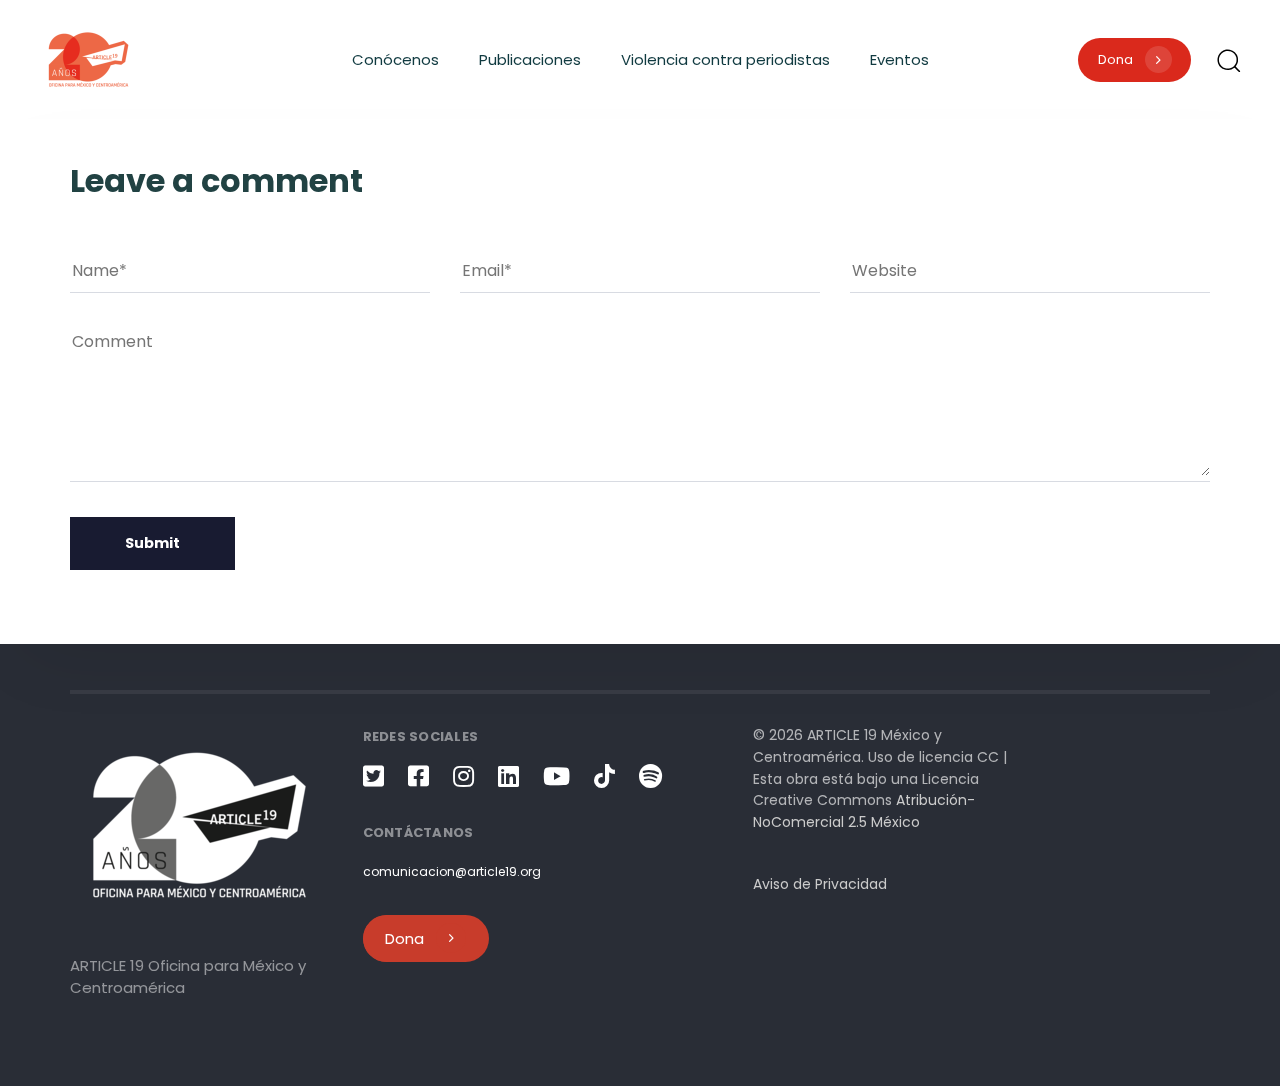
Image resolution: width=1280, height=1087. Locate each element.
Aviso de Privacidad (820, 885)
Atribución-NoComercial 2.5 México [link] (864, 812)
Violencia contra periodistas (725, 59)
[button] (1228, 60)
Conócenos (395, 59)
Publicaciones (530, 59)
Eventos (899, 59)
